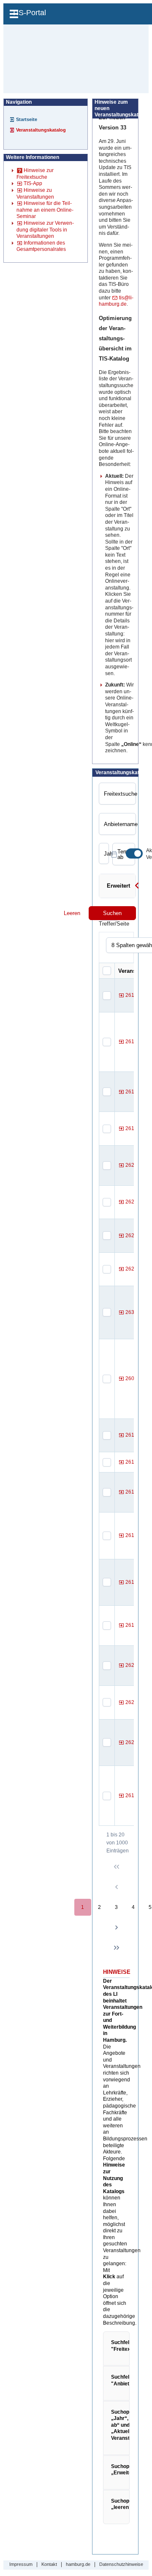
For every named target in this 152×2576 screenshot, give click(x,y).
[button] (137, 888)
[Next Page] (117, 1927)
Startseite (27, 119)
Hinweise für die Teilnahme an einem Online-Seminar (45, 210)
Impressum (21, 2564)
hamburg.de (78, 2564)
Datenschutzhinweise (121, 2564)
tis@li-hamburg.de (116, 301)
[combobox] (104, 853)
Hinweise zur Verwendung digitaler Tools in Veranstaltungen (45, 230)
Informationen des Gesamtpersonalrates (41, 246)
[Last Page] (117, 1948)
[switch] (134, 853)
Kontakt (49, 2564)
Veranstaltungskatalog (41, 130)
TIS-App (33, 183)
